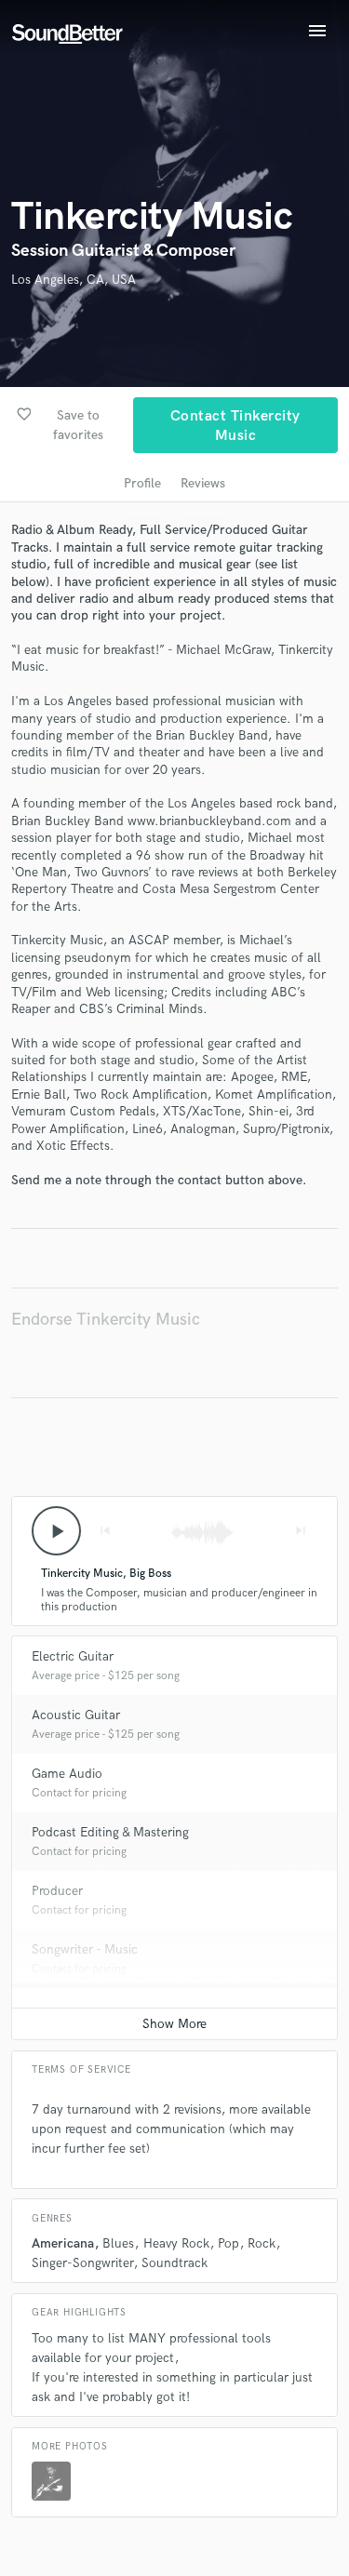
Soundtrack (174, 2263)
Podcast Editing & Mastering (110, 1832)
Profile (142, 483)
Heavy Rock (176, 2243)
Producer (57, 1891)
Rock (262, 2243)
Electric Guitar (73, 1656)
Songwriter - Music (85, 1949)
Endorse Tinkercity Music (106, 1320)
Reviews (203, 483)
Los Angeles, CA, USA (74, 280)
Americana (63, 2243)
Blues (118, 2243)
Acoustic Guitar (76, 1715)
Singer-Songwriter (82, 2263)
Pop (228, 2243)
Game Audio (67, 1774)
